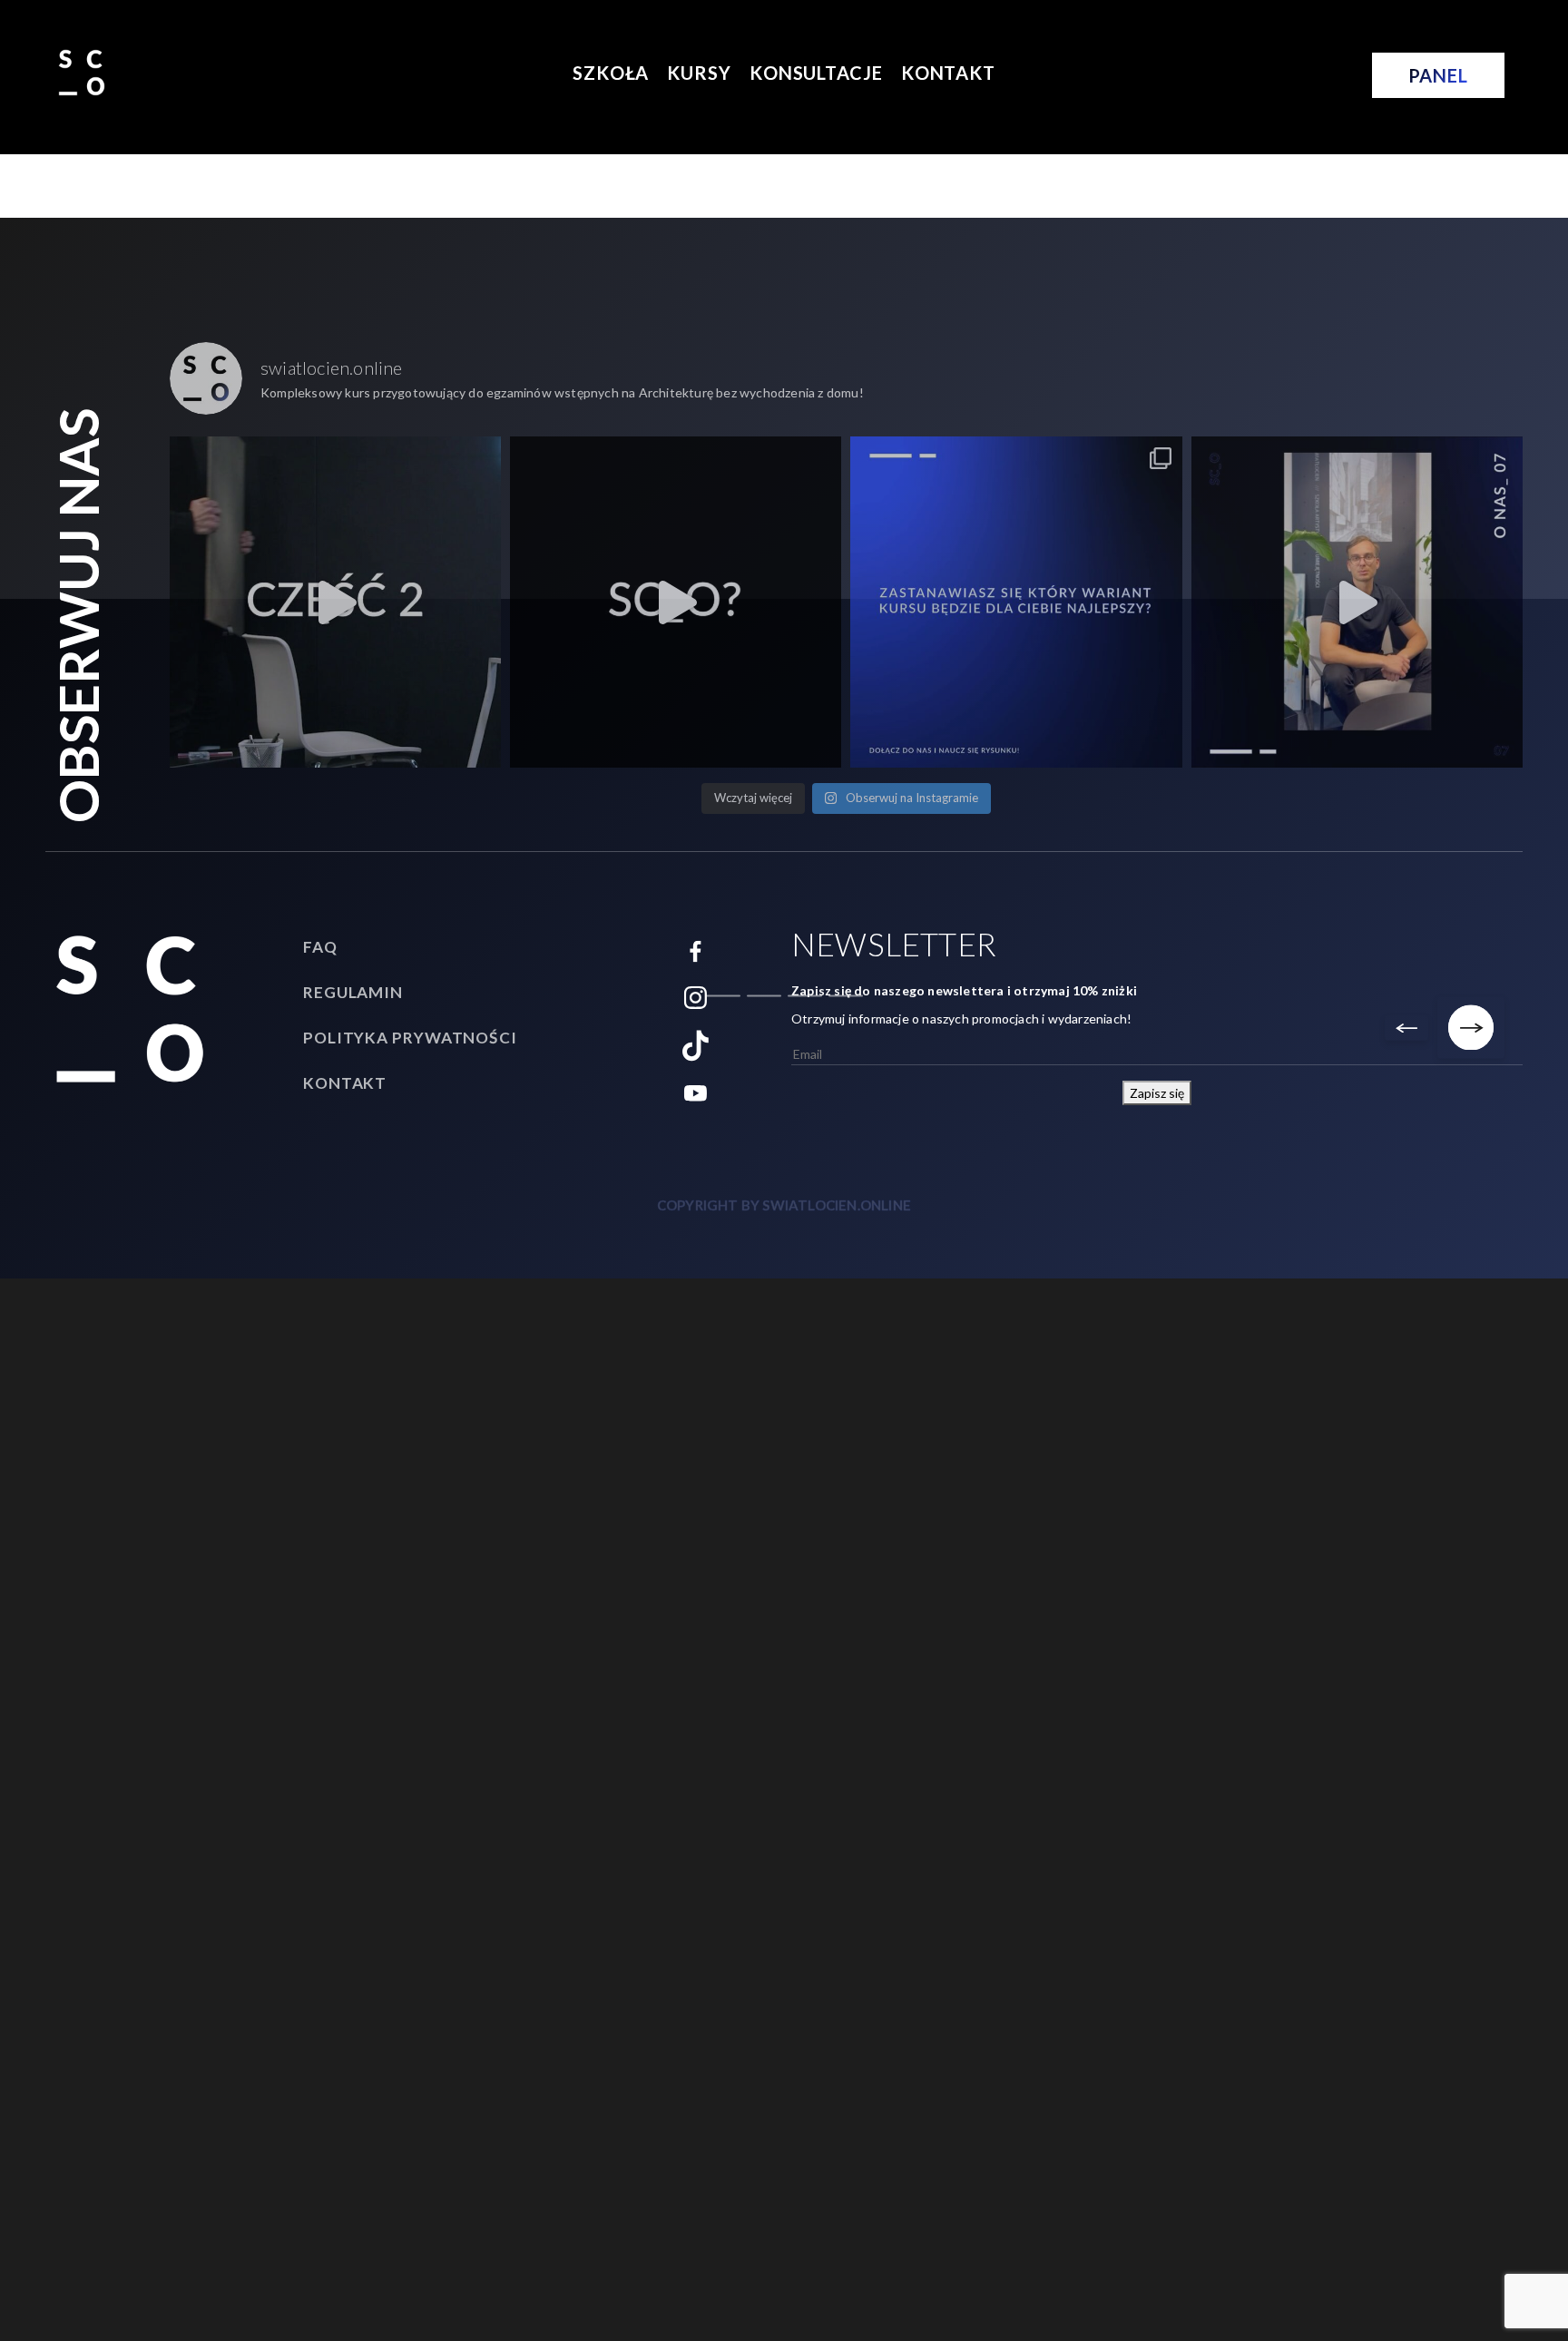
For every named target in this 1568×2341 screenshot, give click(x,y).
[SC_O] (82, 71)
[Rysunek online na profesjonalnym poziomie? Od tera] (335, 602)
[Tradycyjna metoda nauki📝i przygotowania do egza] (676, 602)
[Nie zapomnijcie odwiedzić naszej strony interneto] (1357, 602)
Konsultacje (816, 73)
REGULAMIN (353, 992)
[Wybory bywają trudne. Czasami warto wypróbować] (1016, 602)
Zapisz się (1157, 1093)
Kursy (699, 73)
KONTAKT (345, 1083)
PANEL (1438, 75)
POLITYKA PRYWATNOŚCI (410, 1038)
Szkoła (611, 73)
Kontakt (948, 73)
